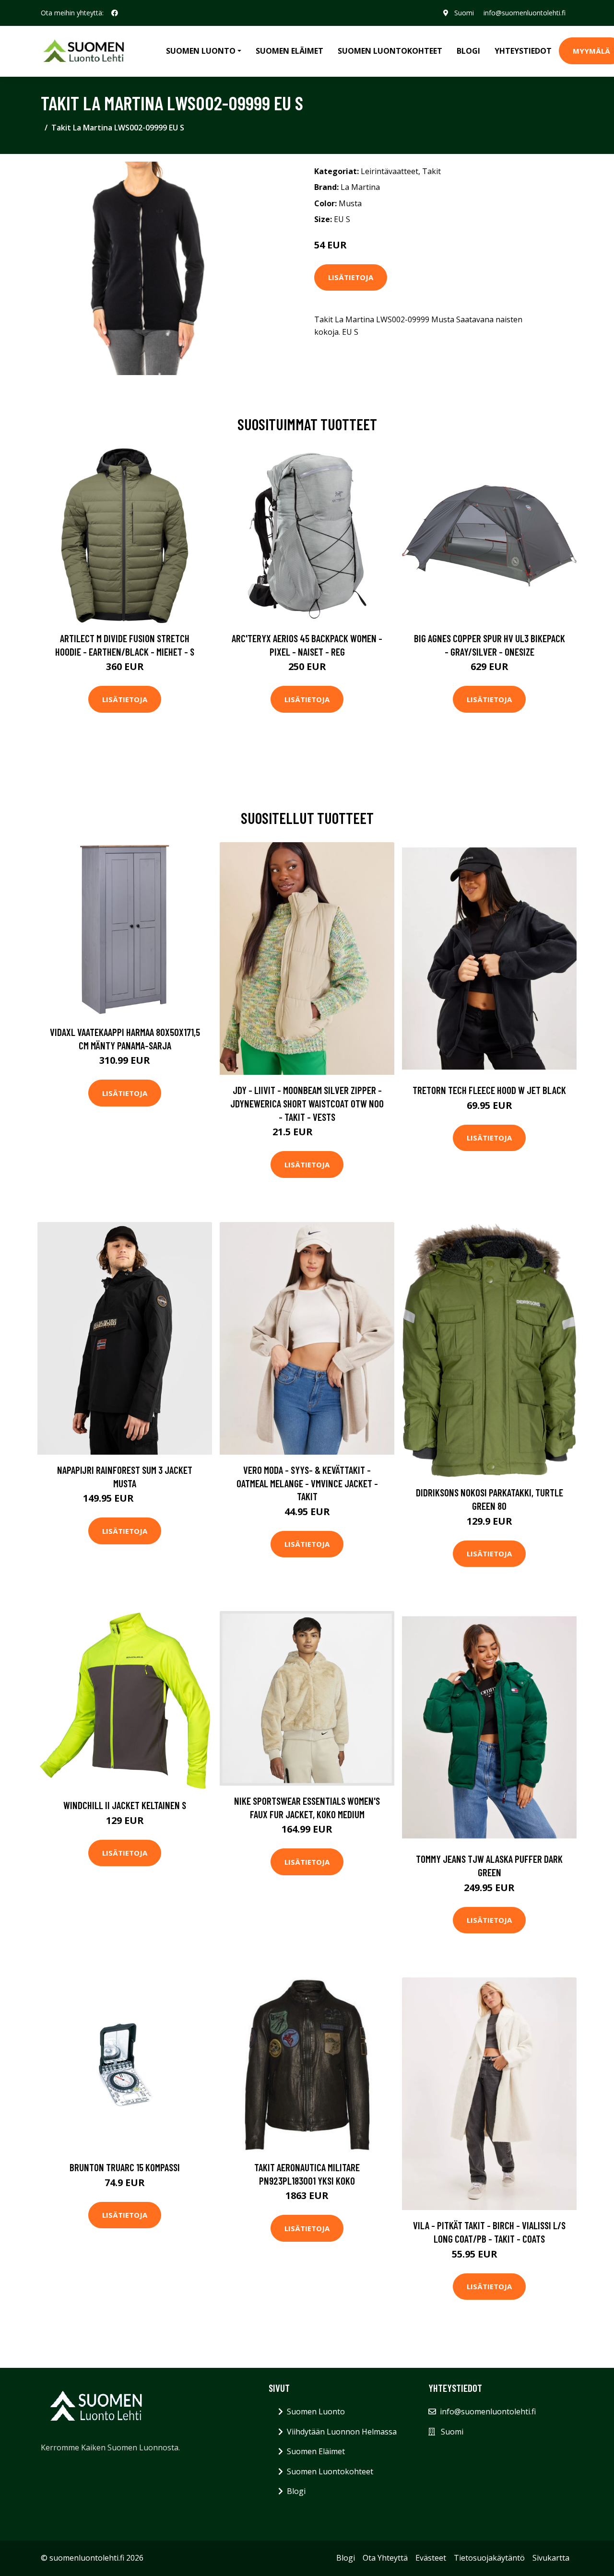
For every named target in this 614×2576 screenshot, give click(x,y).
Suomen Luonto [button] (201, 51)
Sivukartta (551, 2558)
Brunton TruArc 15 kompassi (125, 2167)
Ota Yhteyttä (385, 2558)
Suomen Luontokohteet (390, 51)
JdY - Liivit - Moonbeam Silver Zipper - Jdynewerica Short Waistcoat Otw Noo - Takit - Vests (307, 1103)
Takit (431, 171)
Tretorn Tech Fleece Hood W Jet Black (489, 1090)
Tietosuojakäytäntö (489, 2558)
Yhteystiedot (523, 51)
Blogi (468, 51)
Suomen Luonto (316, 2411)
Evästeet (431, 2558)
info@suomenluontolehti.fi (525, 13)
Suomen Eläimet (289, 51)
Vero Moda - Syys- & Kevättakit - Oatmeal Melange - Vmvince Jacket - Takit (307, 1483)
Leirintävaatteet (390, 171)
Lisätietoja (351, 277)
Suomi (464, 13)
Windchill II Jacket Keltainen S (125, 1805)
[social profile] (115, 13)
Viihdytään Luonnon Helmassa (342, 2432)
